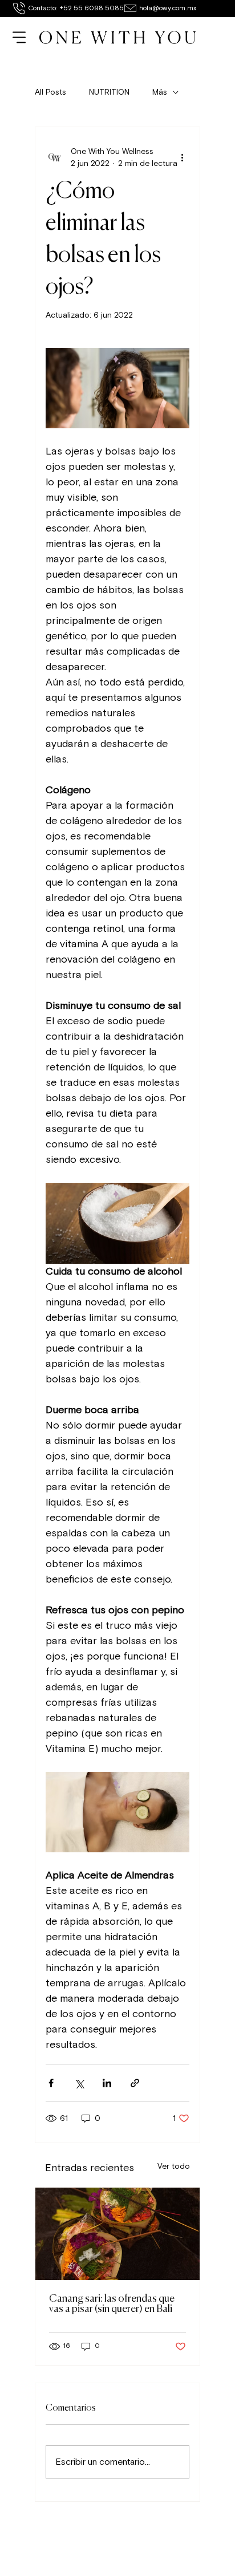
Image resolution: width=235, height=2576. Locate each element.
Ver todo (174, 2166)
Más (160, 92)
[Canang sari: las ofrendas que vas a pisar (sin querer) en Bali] (117, 2234)
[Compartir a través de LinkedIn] (107, 2083)
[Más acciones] (183, 157)
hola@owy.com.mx (168, 8)
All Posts (50, 92)
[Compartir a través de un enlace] (135, 2083)
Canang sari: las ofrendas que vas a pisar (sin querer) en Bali (112, 2304)
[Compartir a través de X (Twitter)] (79, 2083)
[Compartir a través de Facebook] (51, 2083)
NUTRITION (109, 92)
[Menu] (20, 38)
